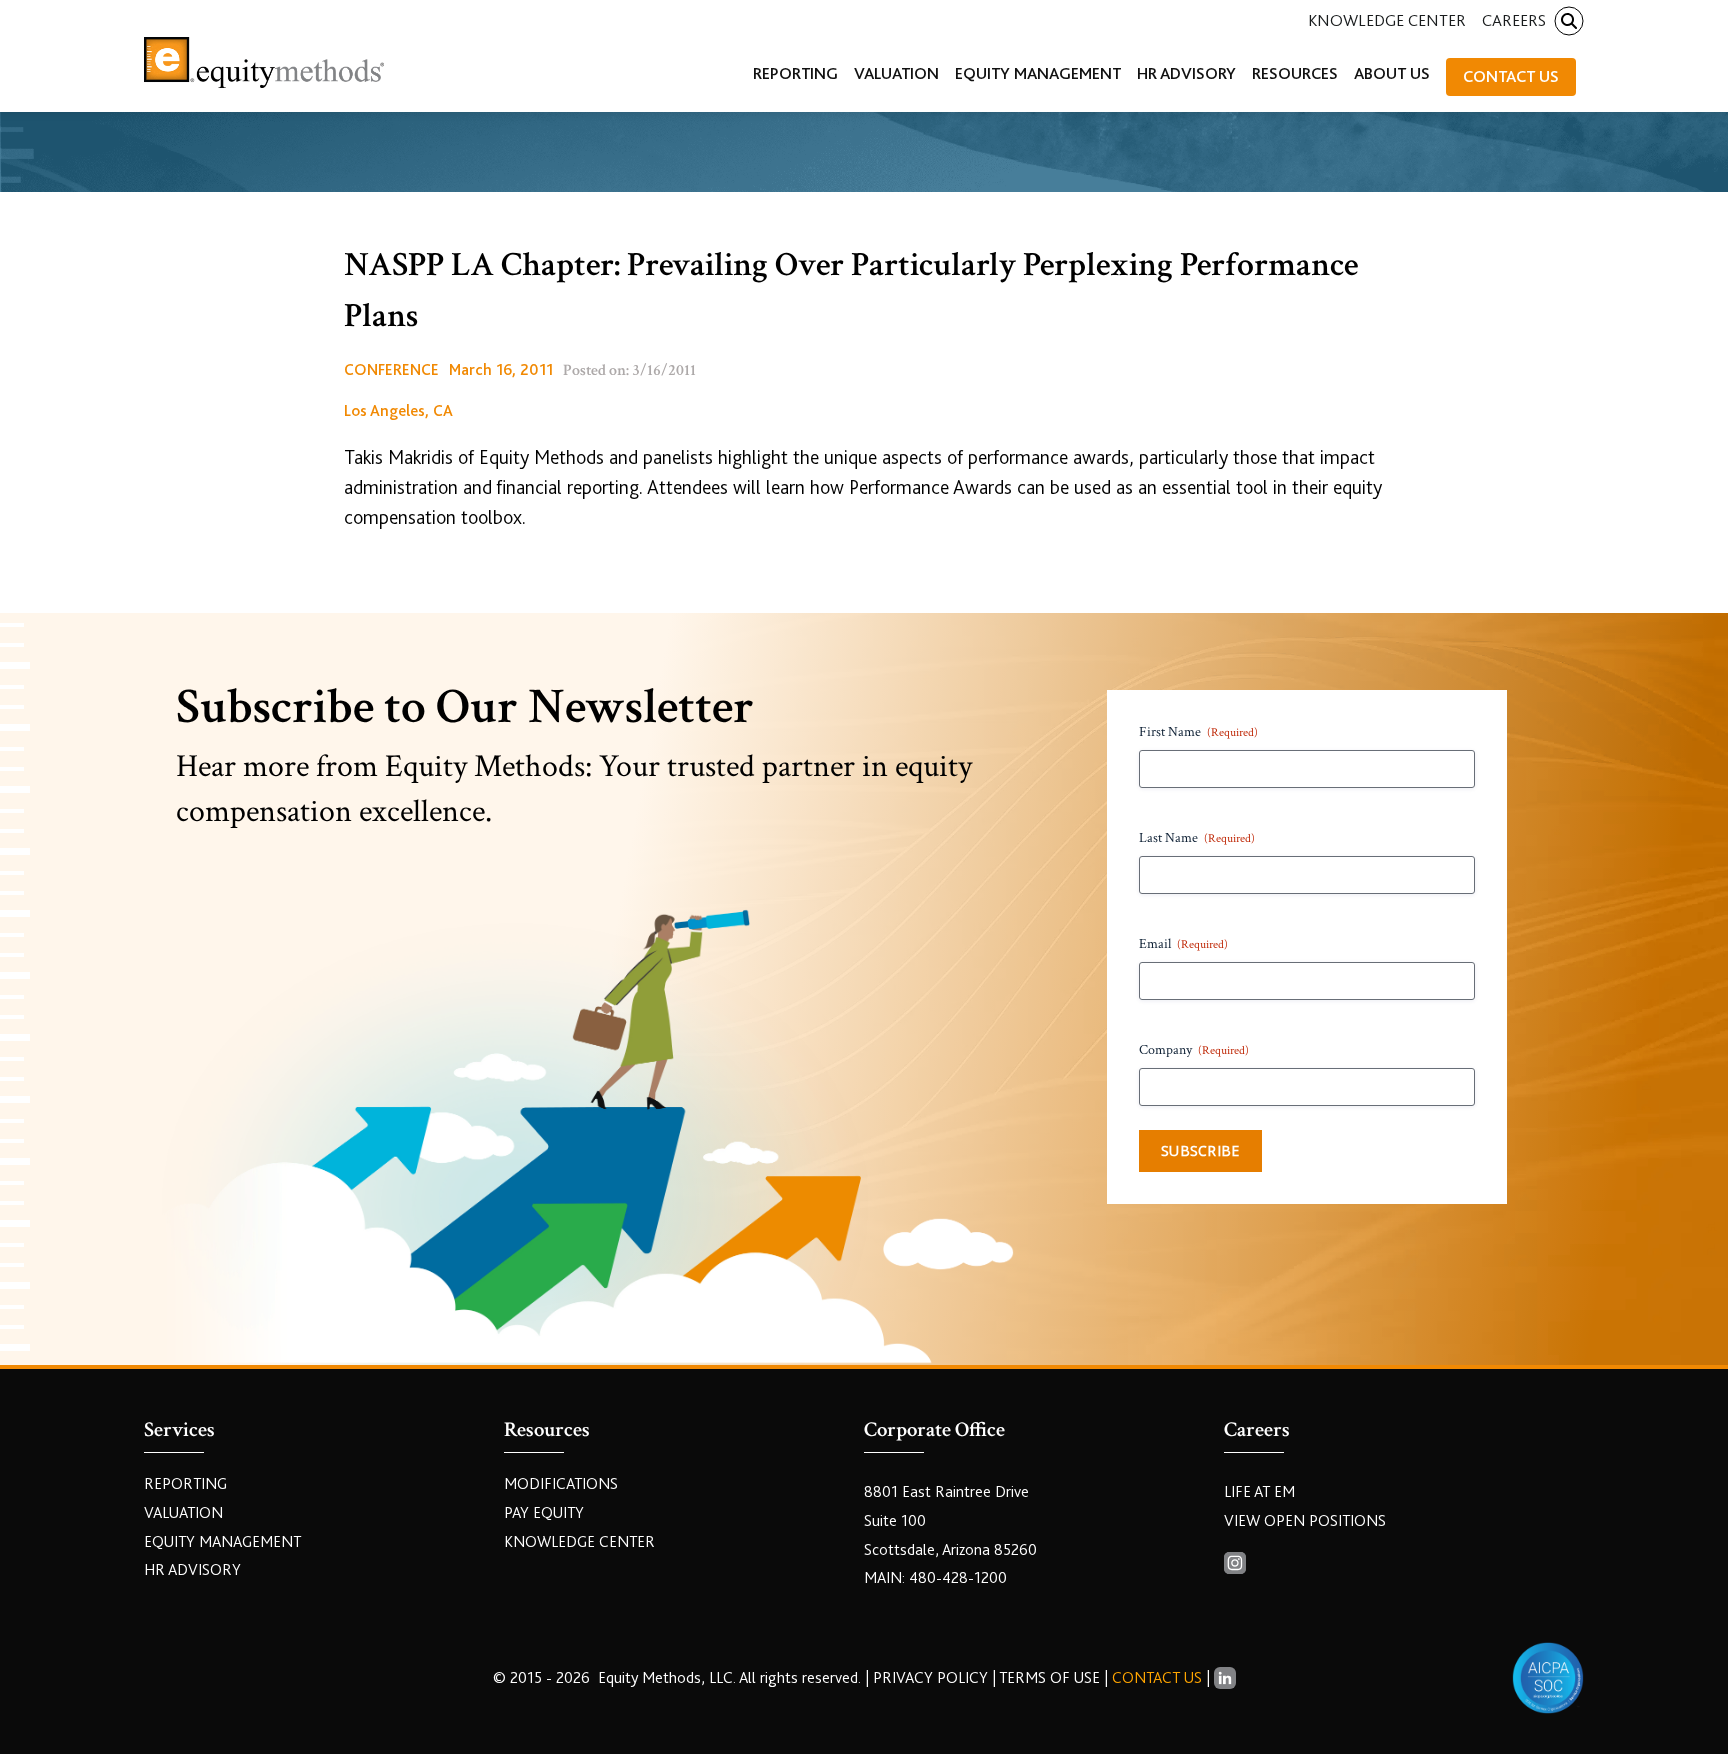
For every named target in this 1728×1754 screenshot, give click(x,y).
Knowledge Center (1387, 20)
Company (1194, 1050)
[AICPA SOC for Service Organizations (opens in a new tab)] (1548, 1678)
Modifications (561, 1484)
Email (1183, 944)
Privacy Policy (932, 1678)
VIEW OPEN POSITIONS (1305, 1521)
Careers (1514, 20)
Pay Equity (544, 1513)
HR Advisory (192, 1570)
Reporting (185, 1484)
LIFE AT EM (1259, 1492)
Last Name (1197, 838)
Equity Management (222, 1542)
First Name (1198, 732)
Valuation (183, 1513)
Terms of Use (1049, 1678)
